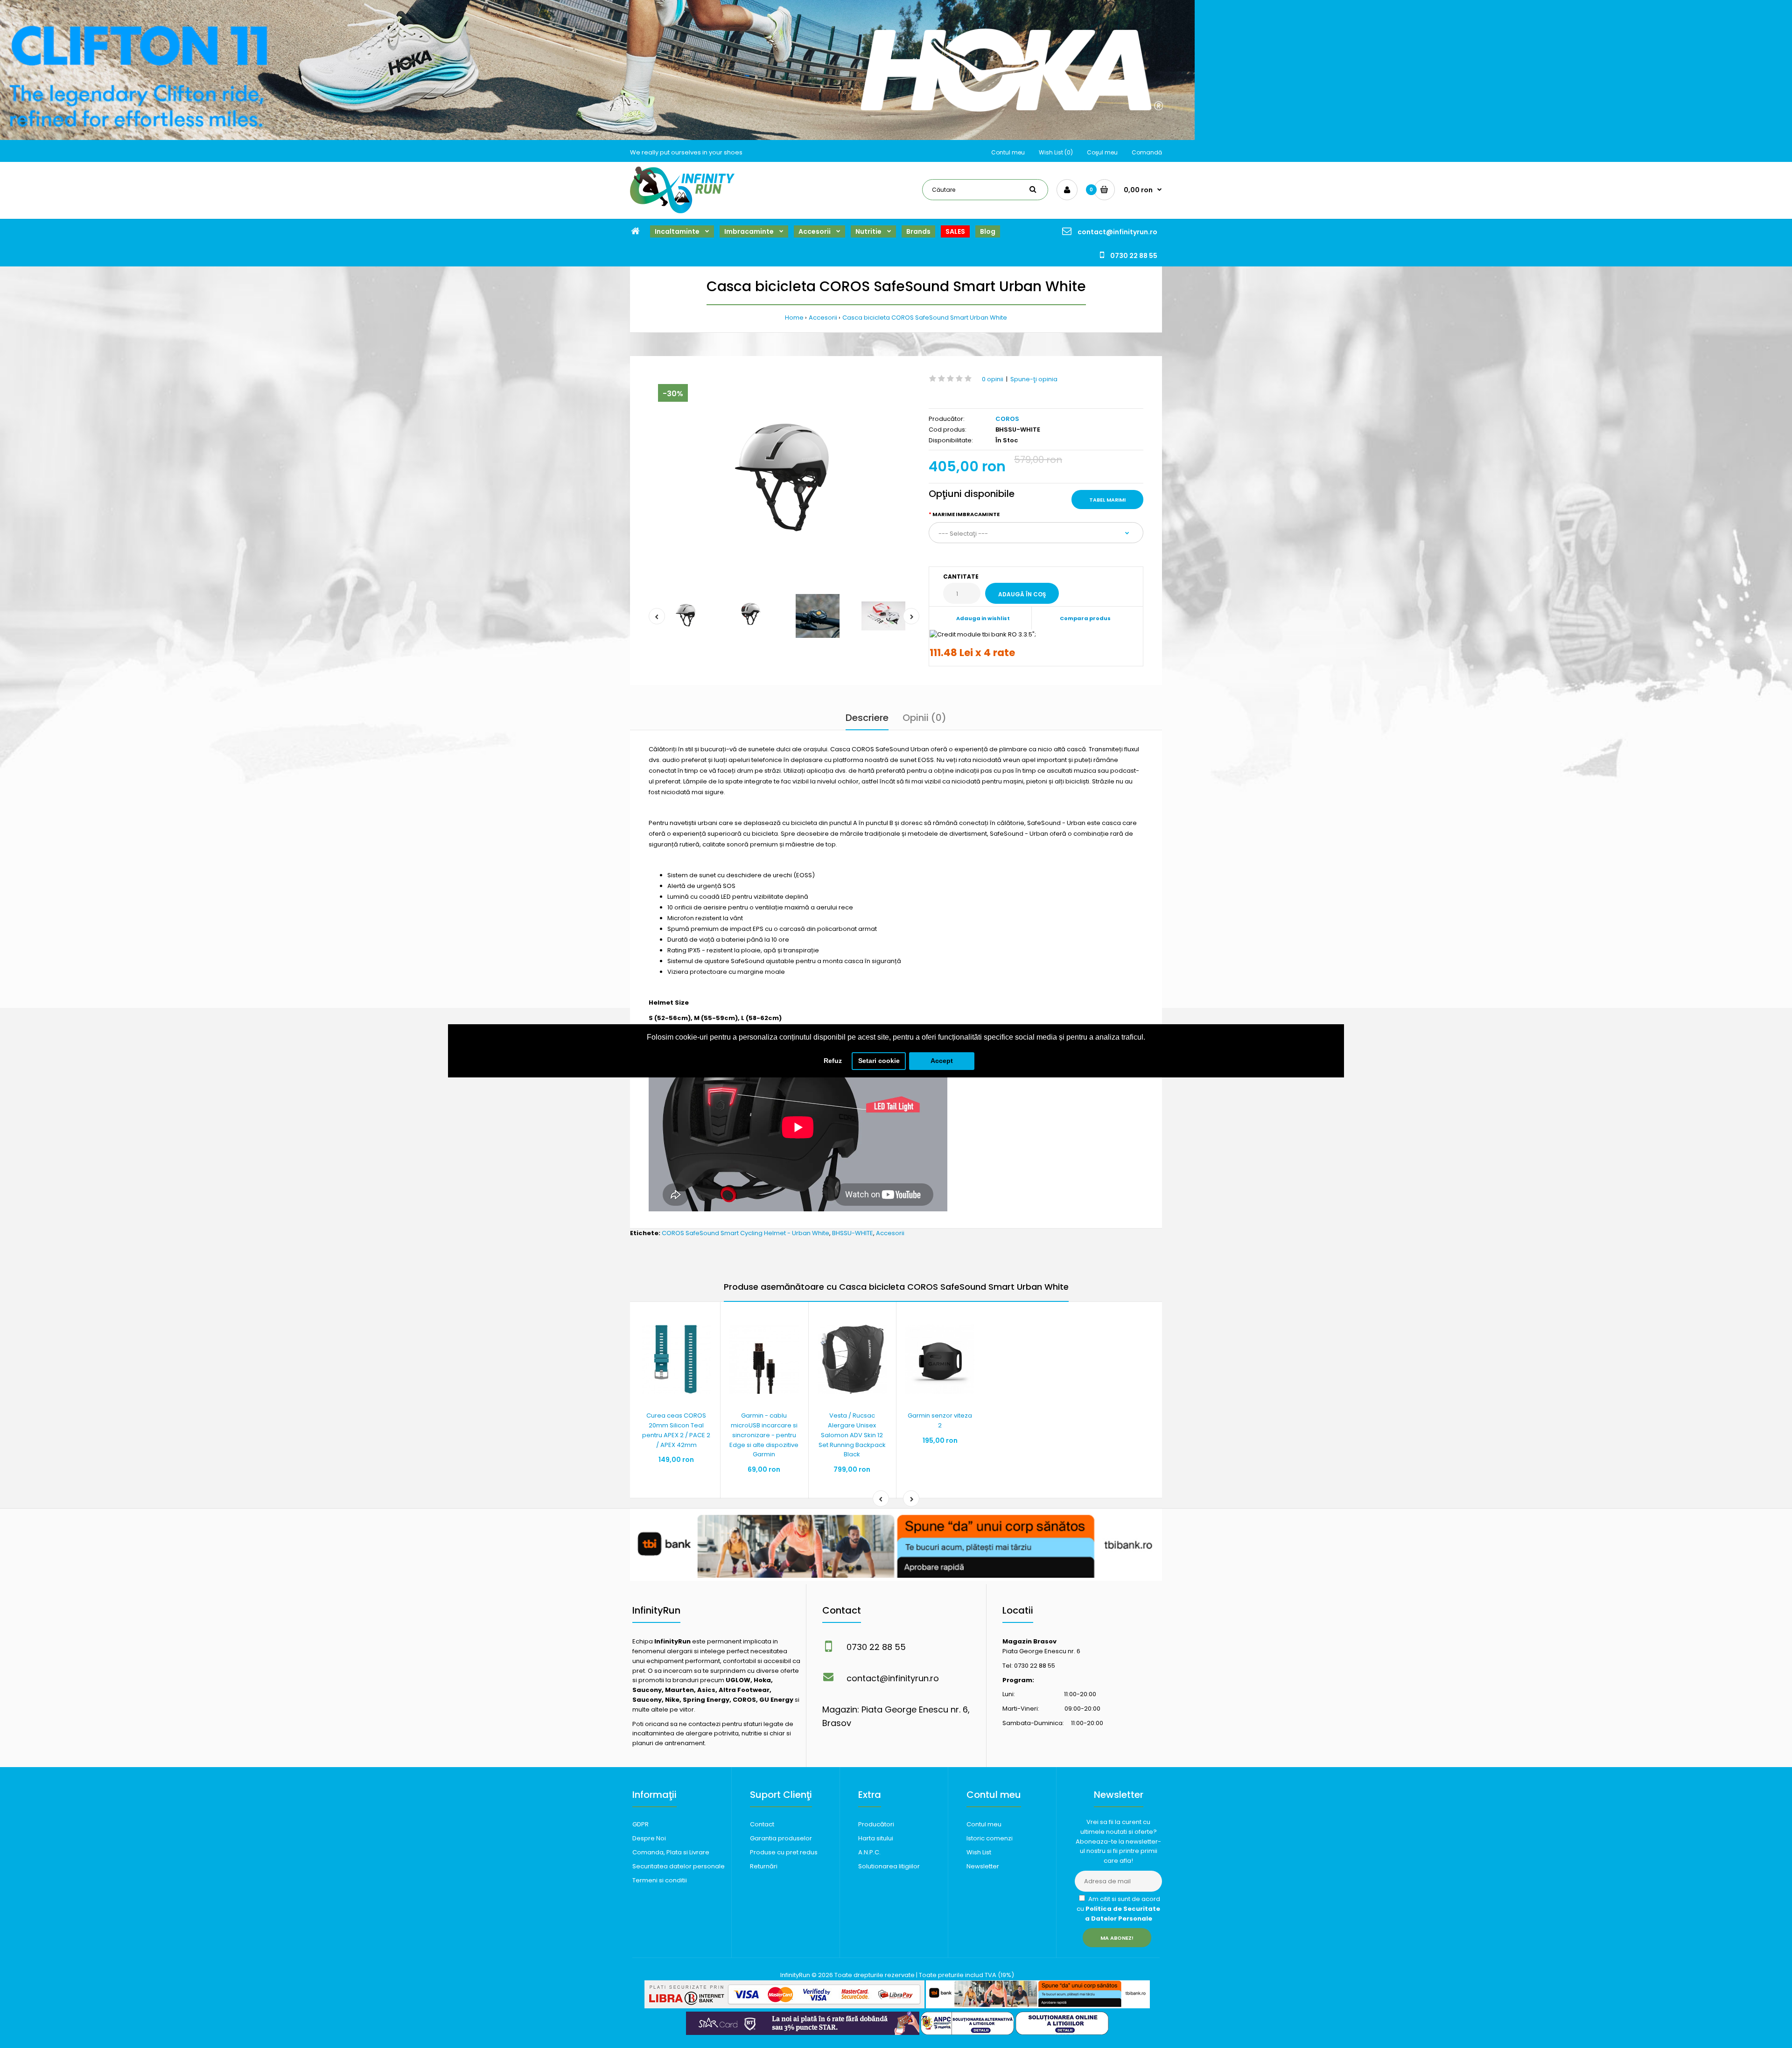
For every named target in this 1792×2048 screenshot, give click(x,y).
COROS (1007, 419)
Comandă (1147, 152)
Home (794, 318)
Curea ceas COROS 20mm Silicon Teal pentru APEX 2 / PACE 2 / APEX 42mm (676, 1430)
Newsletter (983, 1866)
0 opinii (993, 379)
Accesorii (823, 318)
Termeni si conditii (660, 1880)
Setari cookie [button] (879, 1061)
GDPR (640, 1824)
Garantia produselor (781, 1838)
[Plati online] (784, 2006)
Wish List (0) (1056, 152)
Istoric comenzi (990, 1838)
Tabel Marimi (1107, 500)
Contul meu (1008, 152)
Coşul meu (1102, 152)
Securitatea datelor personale (679, 1866)
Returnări (764, 1866)
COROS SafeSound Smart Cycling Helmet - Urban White (745, 1233)
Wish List (979, 1852)
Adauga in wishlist (983, 618)
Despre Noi (649, 1838)
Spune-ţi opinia (1034, 379)
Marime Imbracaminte (966, 514)
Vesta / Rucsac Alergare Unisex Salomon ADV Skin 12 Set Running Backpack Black (852, 1435)
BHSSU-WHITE (853, 1233)
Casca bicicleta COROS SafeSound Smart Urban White (925, 318)
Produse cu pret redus (784, 1852)
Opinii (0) (924, 718)
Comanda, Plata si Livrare (671, 1852)
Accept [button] (942, 1061)
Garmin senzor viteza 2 (940, 1420)
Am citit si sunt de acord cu (1118, 1909)
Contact (762, 1824)
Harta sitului (876, 1838)
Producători (876, 1824)
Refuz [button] (833, 1061)
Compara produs (1085, 618)
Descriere (867, 718)
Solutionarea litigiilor (889, 1866)
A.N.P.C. (869, 1852)
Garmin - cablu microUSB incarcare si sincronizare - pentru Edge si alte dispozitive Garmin (764, 1435)
